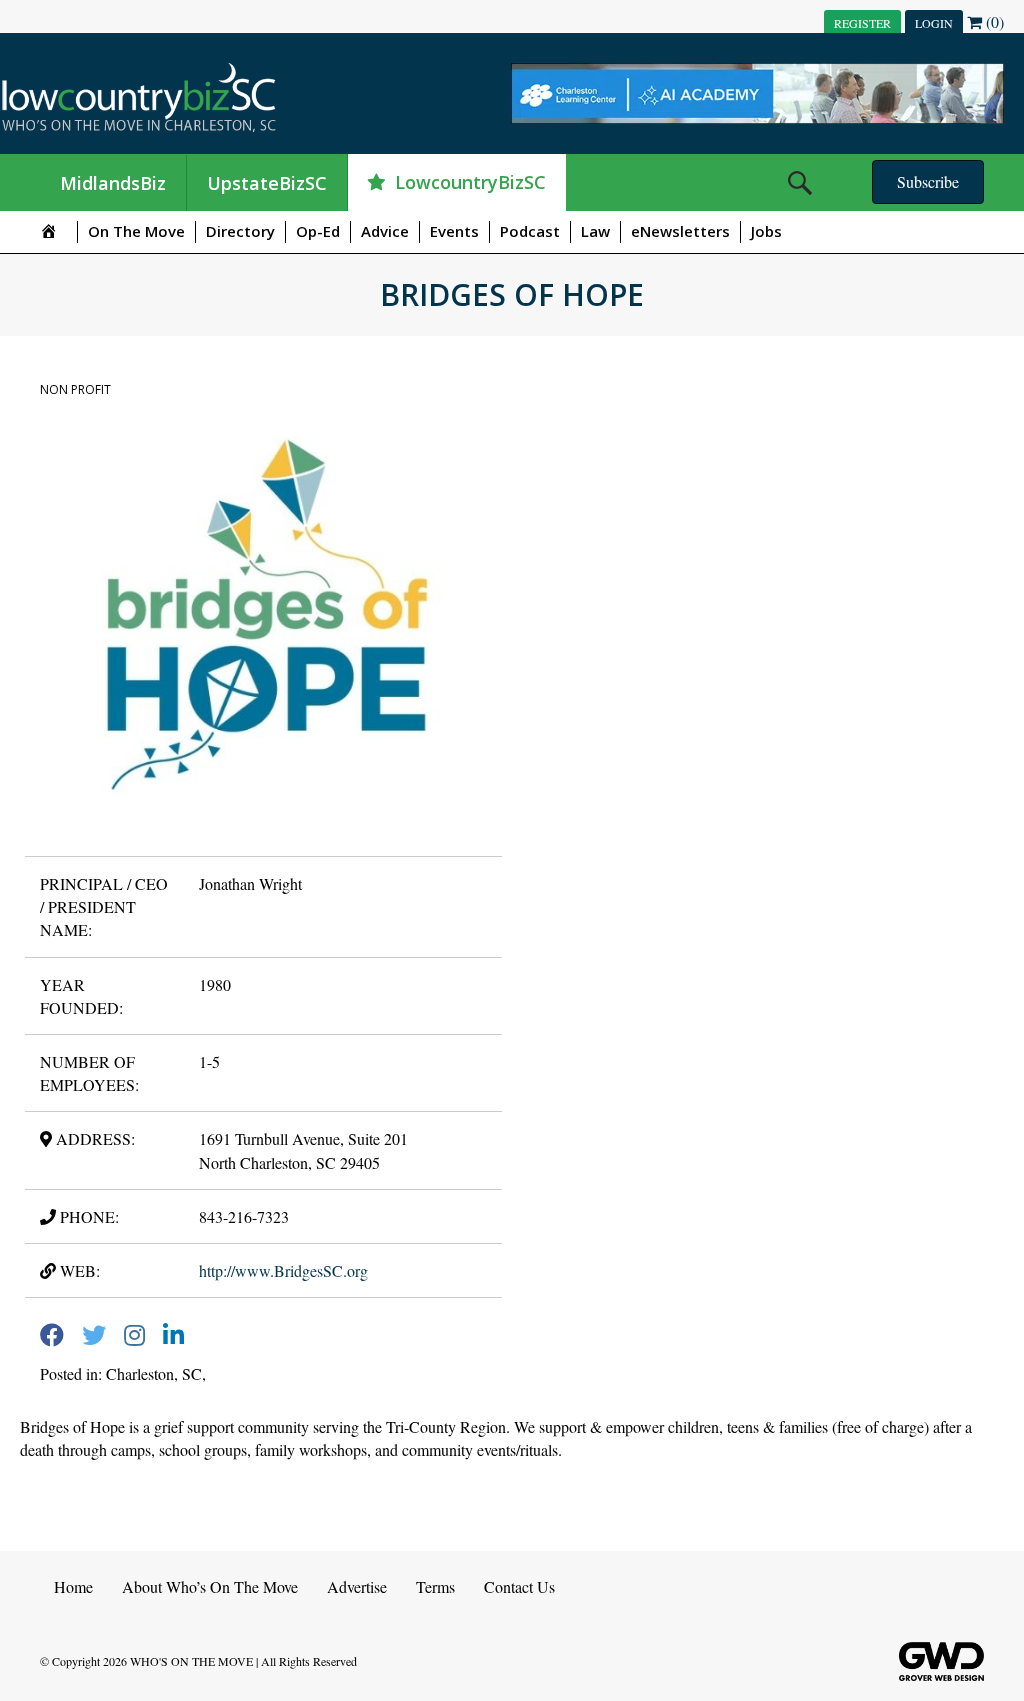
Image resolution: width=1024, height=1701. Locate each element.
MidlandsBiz (113, 183)
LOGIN (934, 23)
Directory (240, 231)
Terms (435, 1586)
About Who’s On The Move (210, 1586)
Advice (385, 231)
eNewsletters (680, 231)
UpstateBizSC (267, 183)
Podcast (530, 231)
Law (595, 231)
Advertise (357, 1586)
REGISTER (862, 23)
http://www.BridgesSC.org (283, 1270)
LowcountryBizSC (470, 182)
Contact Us (519, 1586)
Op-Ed (318, 231)
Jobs (766, 231)
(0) (993, 21)
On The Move (136, 231)
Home (73, 1586)
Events (454, 231)
